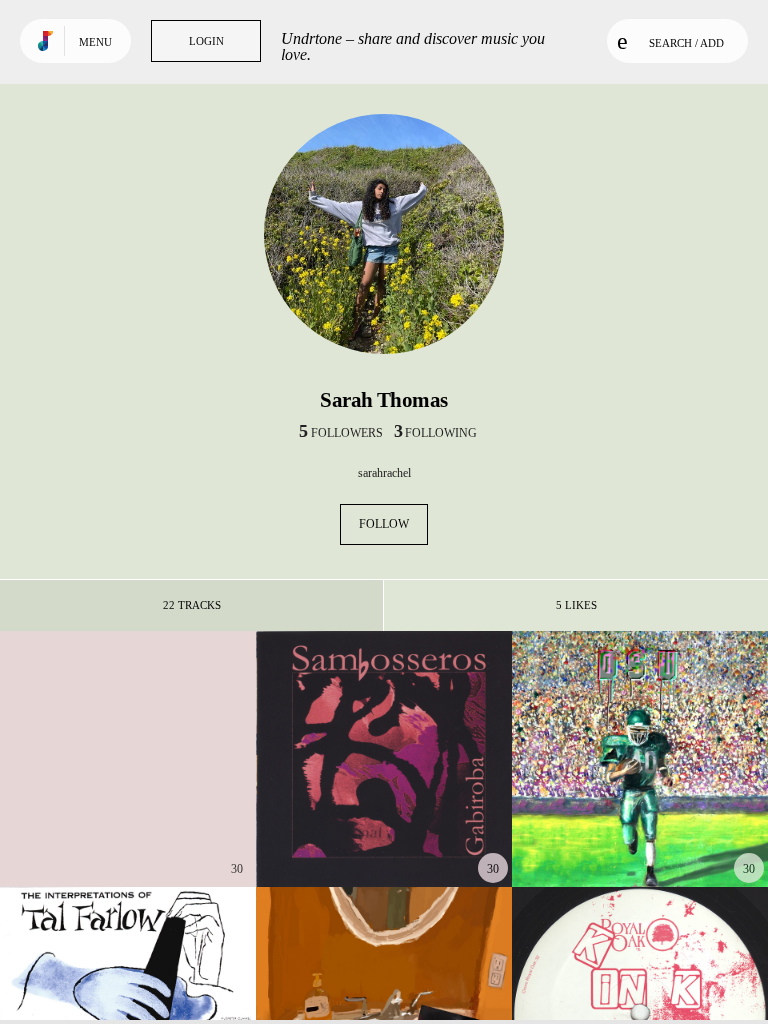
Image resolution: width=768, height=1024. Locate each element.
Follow (384, 524)
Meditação (383, 831)
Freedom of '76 (127, 831)
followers (340, 433)
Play (127, 758)
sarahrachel (384, 473)
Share (181, 758)
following (435, 433)
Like (74, 758)
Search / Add (686, 43)
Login (206, 41)
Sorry (639, 831)
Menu (95, 42)
